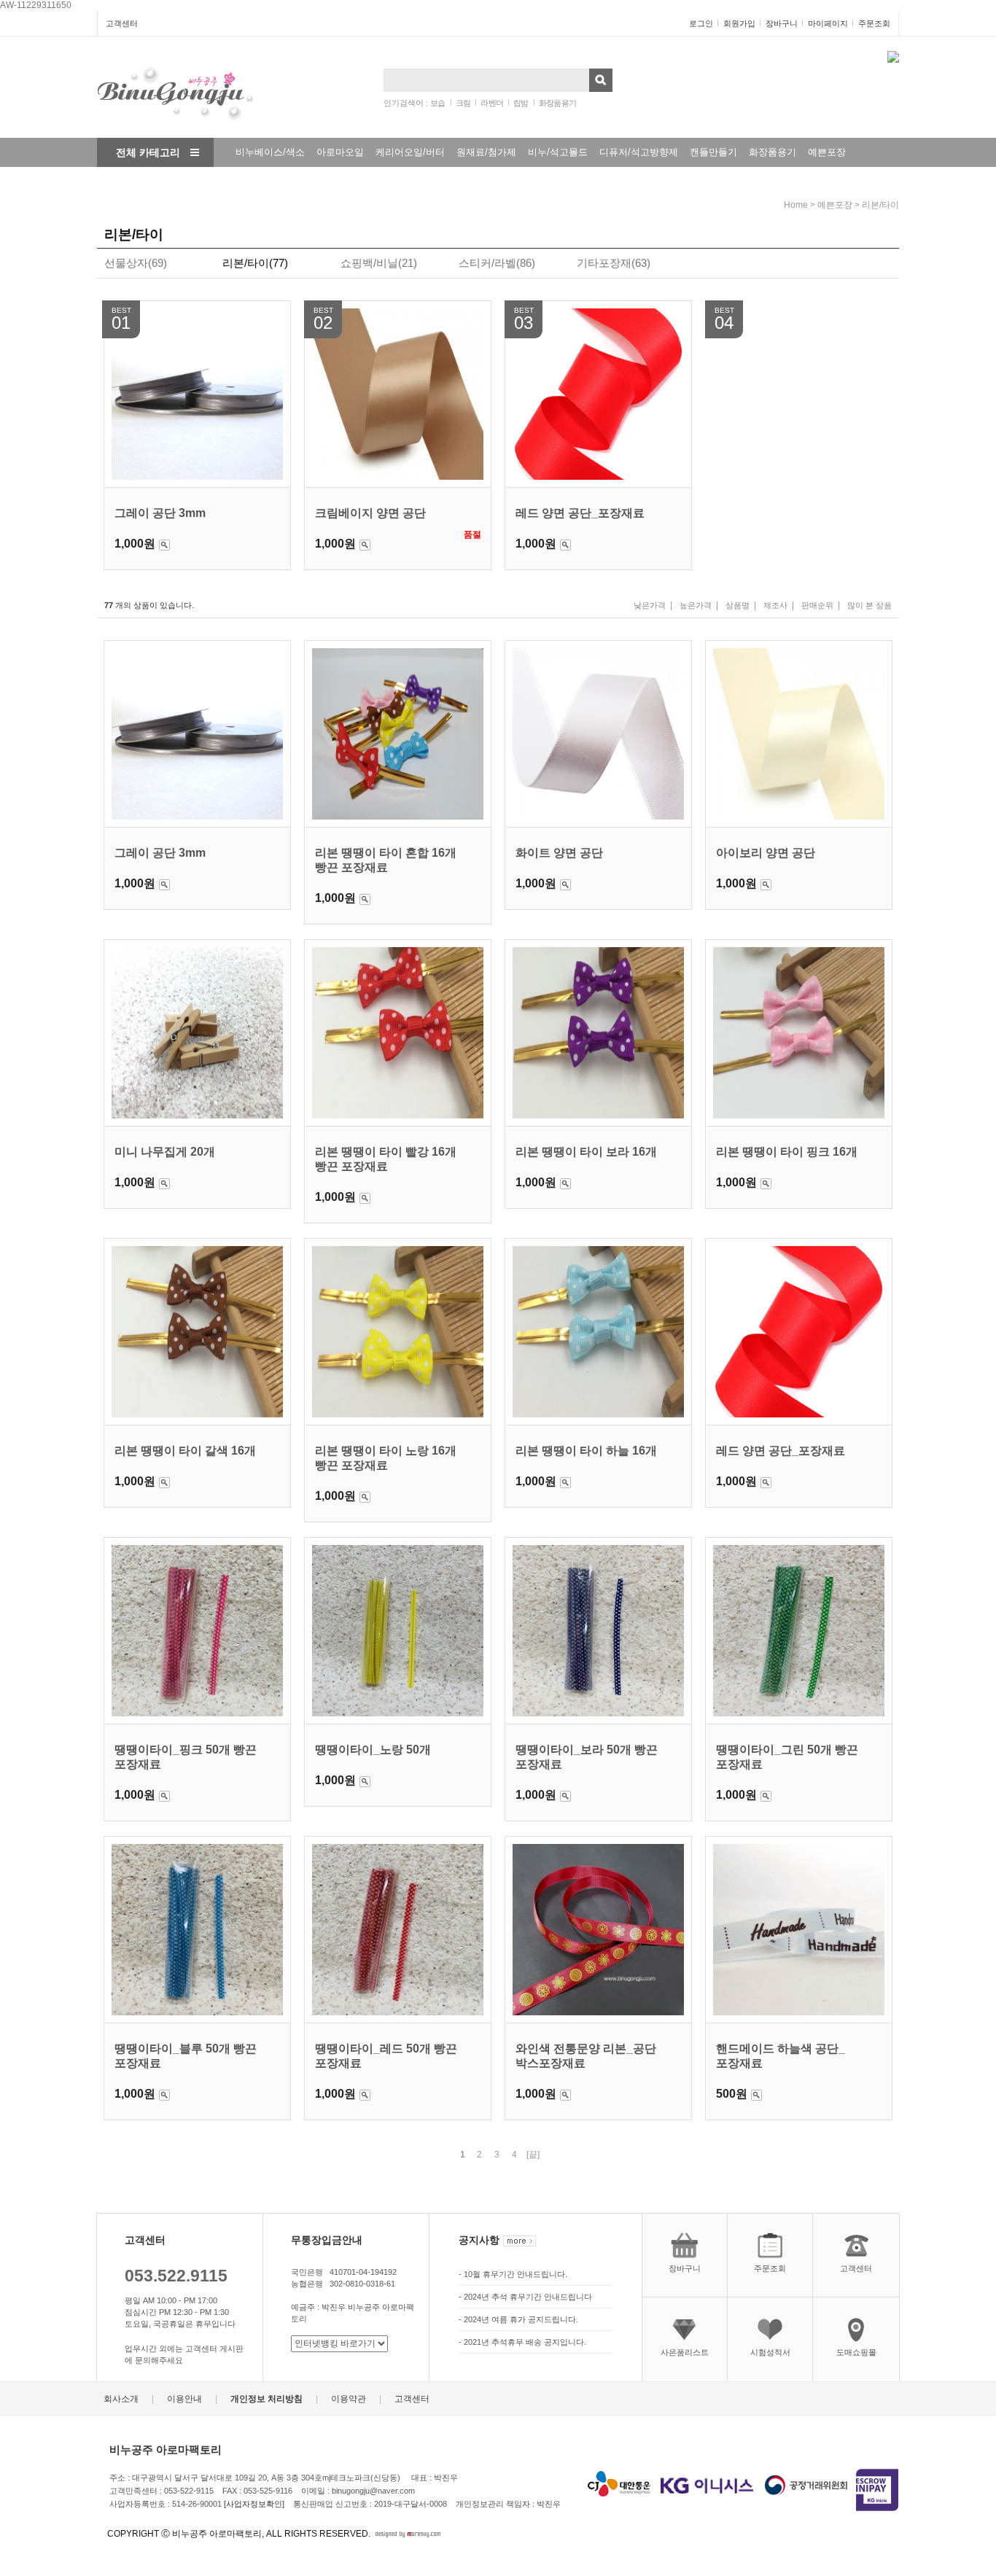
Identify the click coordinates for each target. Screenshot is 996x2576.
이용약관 (349, 2400)
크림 (463, 103)
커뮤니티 (246, 181)
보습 (438, 103)
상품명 (738, 605)
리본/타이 (880, 205)
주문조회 (874, 23)
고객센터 (122, 23)
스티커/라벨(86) (497, 263)
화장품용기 (558, 103)
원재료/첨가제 (486, 152)
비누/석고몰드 (558, 152)
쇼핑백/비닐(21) (379, 263)
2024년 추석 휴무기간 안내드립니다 (528, 2297)
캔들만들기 (713, 152)
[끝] (533, 2155)
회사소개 (121, 2400)
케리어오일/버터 (410, 152)
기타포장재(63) (614, 263)
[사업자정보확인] (254, 2504)
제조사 (775, 605)
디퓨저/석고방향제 (639, 152)
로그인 (701, 23)
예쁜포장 (827, 152)
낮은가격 (650, 605)
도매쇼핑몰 (856, 2352)
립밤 (521, 103)
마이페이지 (828, 23)
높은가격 (696, 605)
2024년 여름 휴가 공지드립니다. (521, 2319)
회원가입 (739, 23)
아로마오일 (340, 152)
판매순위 (817, 605)
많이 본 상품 (869, 605)
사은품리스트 (685, 2352)
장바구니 (782, 23)
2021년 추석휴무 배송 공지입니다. (525, 2342)
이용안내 (184, 2400)
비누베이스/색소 (270, 152)
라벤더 (492, 103)
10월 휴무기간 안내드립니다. (515, 2274)
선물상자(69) (136, 263)
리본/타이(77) (255, 263)
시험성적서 (770, 2352)
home (796, 205)
